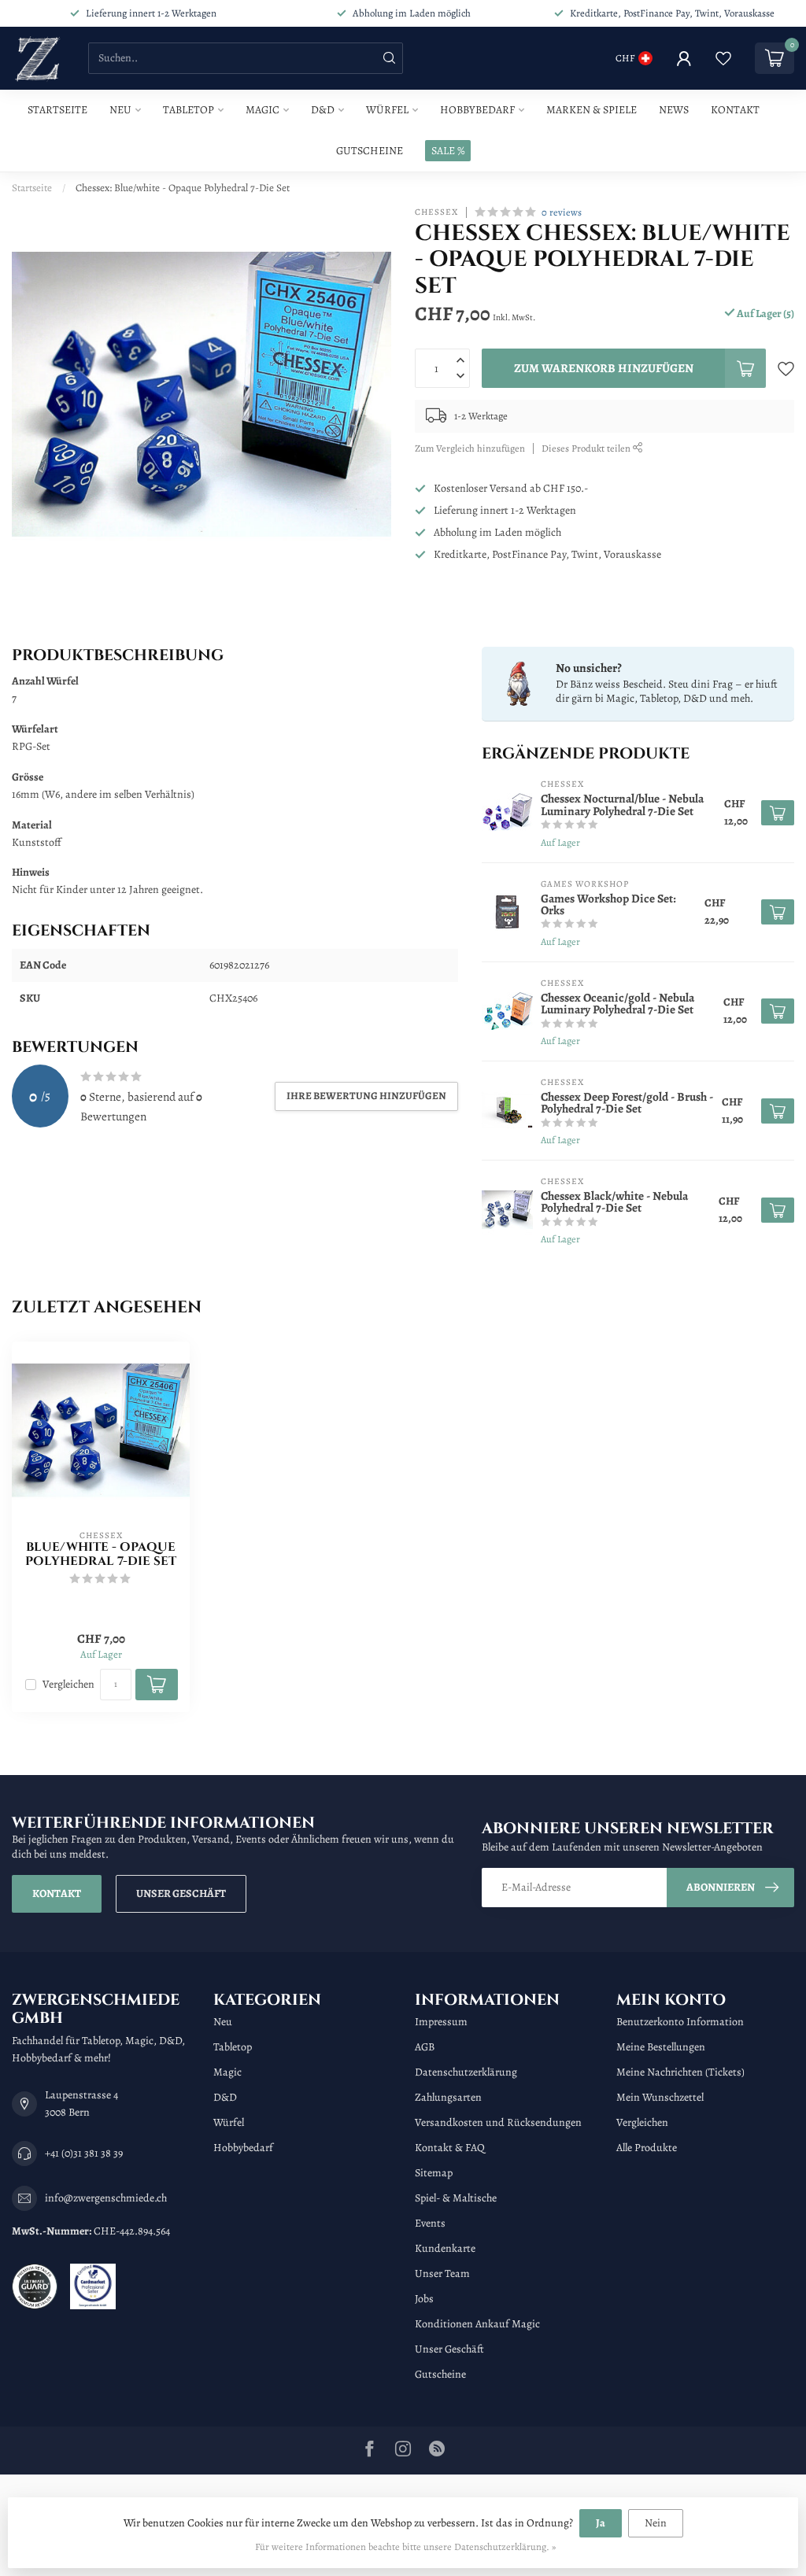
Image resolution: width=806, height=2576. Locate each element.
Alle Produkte (647, 2148)
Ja (601, 2523)
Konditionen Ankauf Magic (477, 2324)
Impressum (441, 2022)
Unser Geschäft (181, 1893)
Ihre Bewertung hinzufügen (366, 1096)
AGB (425, 2047)
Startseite (57, 110)
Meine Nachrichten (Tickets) (680, 2072)
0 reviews (562, 212)
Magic (263, 110)
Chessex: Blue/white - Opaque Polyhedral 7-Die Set (183, 188)
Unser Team (442, 2273)
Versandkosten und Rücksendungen (498, 2122)
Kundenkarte (445, 2248)
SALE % (448, 151)
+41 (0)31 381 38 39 (84, 2153)
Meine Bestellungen (661, 2047)
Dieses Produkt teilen (587, 448)
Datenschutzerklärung (466, 2072)
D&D (323, 110)
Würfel (387, 110)
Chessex (436, 212)
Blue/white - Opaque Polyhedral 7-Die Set (101, 1555)
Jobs (424, 2299)
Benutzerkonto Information (680, 2022)
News (674, 110)
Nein (656, 2523)
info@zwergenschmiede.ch (106, 2198)
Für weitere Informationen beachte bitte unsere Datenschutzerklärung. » (405, 2546)
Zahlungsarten (448, 2097)
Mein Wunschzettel (660, 2097)
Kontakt (735, 110)
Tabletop (189, 110)
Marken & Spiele (592, 110)
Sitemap (434, 2173)
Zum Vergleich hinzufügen (470, 448)
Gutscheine (370, 151)
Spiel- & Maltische (456, 2198)
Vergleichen (68, 1684)
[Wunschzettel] (723, 58)
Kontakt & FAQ (450, 2148)
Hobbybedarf (477, 110)
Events (430, 2223)
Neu (120, 110)
